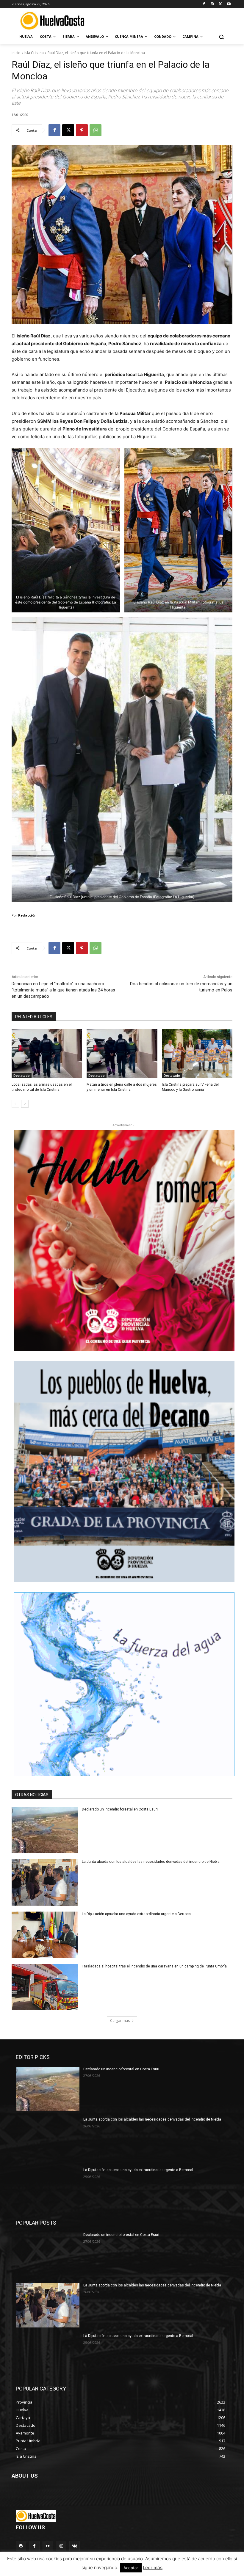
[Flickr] (48, 2546)
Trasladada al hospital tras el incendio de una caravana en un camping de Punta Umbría (154, 1966)
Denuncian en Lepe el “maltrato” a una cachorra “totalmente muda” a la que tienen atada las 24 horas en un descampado (63, 990)
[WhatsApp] (96, 130)
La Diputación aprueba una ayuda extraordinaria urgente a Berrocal (137, 1914)
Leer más (153, 2568)
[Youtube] (229, 4)
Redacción (27, 915)
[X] (220, 4)
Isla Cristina (34, 53)
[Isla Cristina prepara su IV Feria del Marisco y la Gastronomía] (197, 1054)
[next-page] (25, 1104)
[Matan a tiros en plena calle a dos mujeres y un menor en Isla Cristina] (122, 1054)
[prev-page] (15, 1104)
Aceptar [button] (131, 2568)
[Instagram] (212, 4)
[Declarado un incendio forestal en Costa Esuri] (45, 1830)
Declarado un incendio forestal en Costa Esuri (120, 1809)
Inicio (16, 53)
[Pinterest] (82, 130)
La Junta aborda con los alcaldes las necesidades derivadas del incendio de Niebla (151, 1862)
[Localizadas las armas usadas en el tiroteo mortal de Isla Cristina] (47, 1054)
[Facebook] (204, 4)
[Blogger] (21, 2546)
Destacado (22, 1076)
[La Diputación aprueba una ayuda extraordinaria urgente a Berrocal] (45, 1935)
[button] (221, 37)
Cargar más (120, 2021)
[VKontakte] (75, 2546)
